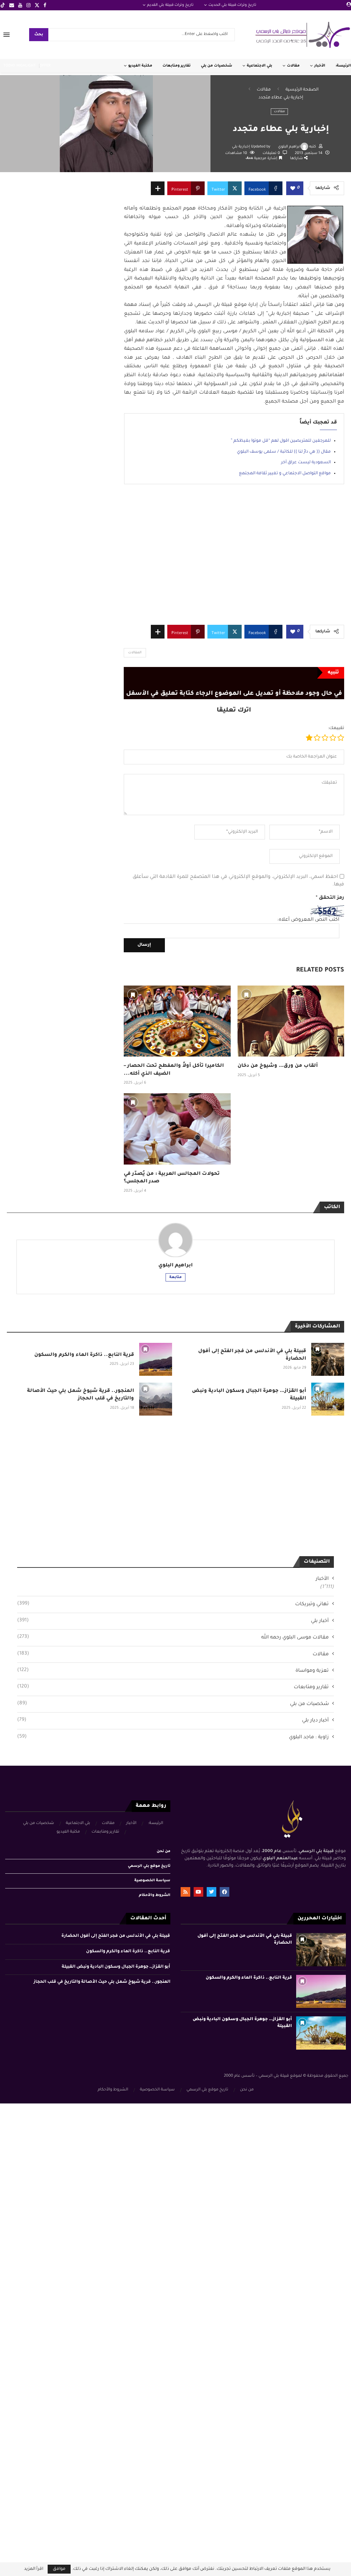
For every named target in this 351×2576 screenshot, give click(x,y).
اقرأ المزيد (34, 2569)
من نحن (164, 1851)
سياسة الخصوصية (152, 1881)
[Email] (12, 5)
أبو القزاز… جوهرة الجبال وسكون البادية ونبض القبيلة (116, 1967)
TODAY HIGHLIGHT (20, 66)
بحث (39, 35)
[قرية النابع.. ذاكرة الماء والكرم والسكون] (156, 1359)
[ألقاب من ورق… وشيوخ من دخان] (291, 1021)
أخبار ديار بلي (173, 1720)
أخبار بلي (173, 1621)
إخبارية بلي (241, 147)
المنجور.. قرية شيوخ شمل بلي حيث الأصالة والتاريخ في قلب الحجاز (102, 1982)
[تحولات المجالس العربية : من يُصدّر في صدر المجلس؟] (177, 1129)
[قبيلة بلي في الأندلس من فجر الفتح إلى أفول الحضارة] (328, 1359)
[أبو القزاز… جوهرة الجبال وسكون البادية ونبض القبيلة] (328, 1399)
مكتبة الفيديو (140, 66)
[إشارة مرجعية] (133, 994)
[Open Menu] (7, 35)
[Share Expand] (158, 188)
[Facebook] (45, 5)
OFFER (45, 66)
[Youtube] (20, 5)
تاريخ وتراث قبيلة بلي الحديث (232, 5)
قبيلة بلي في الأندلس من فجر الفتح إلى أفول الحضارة (116, 1936)
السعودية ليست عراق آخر (306, 463)
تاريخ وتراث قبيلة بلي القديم (170, 5)
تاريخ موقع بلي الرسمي (149, 1866)
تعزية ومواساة (173, 1671)
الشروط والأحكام (155, 1895)
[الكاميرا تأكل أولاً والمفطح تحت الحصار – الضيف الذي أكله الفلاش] (177, 1021)
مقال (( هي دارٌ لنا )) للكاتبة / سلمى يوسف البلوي (284, 452)
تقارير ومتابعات (177, 66)
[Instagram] (28, 5)
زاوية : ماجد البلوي (173, 1737)
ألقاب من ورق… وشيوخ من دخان (278, 1066)
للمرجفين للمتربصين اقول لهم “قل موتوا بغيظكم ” (281, 441)
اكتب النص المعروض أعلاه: (308, 920)
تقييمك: (336, 728)
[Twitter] (37, 5)
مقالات (293, 66)
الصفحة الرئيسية (302, 90)
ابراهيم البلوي (289, 147)
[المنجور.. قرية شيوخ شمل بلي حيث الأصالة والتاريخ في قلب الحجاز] (156, 1399)
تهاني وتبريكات (173, 1604)
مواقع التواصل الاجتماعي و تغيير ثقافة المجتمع (285, 474)
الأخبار (320, 66)
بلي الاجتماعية (259, 66)
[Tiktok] (3, 5)
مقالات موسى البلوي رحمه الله (173, 1637)
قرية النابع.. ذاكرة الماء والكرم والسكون (84, 1355)
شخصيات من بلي (216, 66)
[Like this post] (293, 189)
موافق (59, 2569)
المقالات (135, 653)
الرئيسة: (343, 66)
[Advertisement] (234, 560)
